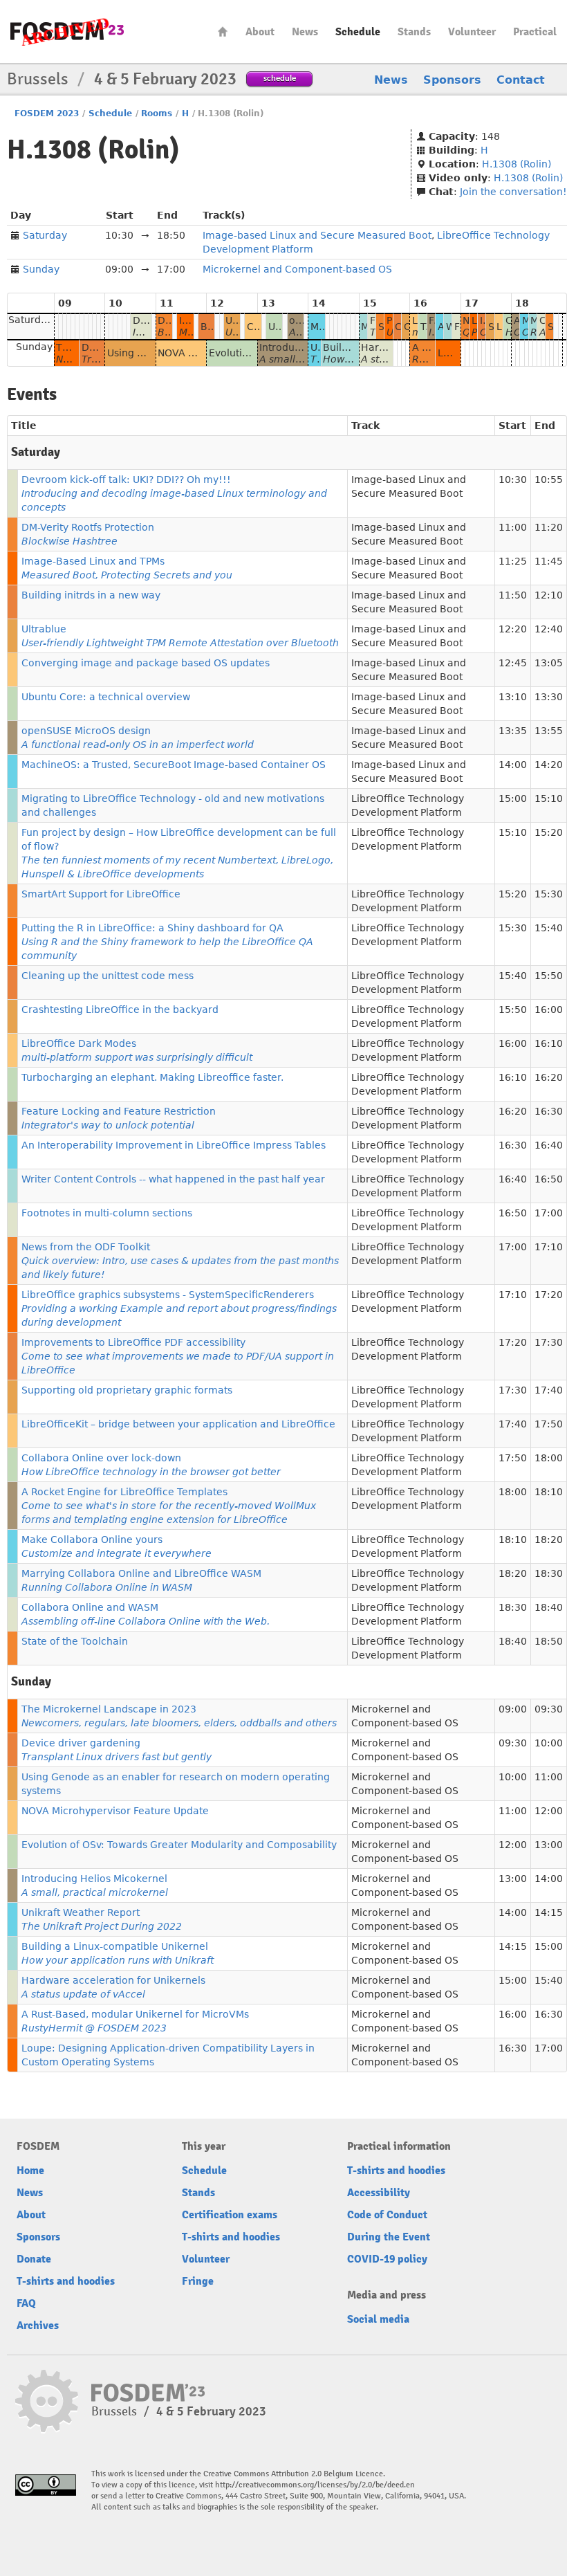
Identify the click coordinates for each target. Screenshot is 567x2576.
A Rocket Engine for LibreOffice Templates (169, 1506)
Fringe (198, 2281)
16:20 (549, 1077)
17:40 (549, 1390)
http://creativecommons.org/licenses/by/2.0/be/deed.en (315, 2485)
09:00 (513, 1709)
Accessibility (379, 2193)
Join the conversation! (513, 192)
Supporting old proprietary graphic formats (127, 1390)
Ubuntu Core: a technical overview (106, 697)
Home (223, 31)
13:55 (549, 731)
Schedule (358, 32)
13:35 (513, 731)
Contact (521, 80)
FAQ (26, 2303)
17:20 (549, 1295)
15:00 (513, 798)
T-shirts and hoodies (66, 2281)
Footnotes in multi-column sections (107, 1213)
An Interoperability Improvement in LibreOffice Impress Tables (174, 1145)
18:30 (549, 1573)
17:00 (549, 1213)
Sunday (41, 269)
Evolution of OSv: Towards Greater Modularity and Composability (179, 1845)
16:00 (549, 1010)
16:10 (549, 1043)
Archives (38, 2326)
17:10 (549, 1247)
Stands (414, 32)
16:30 (549, 1111)
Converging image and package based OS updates (146, 663)
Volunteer (472, 32)
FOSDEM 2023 (47, 113)
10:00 (549, 1743)
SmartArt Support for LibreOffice (101, 894)
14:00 (513, 765)
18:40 (549, 1607)
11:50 (513, 595)
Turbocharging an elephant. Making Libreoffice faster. (152, 1077)
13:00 (549, 1845)
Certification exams (230, 2215)
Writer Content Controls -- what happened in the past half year (173, 1179)
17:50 (549, 1424)
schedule (280, 78)
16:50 (549, 1179)
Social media (378, 2319)
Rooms (157, 113)
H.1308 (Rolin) (517, 164)
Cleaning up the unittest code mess (108, 976)
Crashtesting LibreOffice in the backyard (120, 1010)
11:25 (513, 561)
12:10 (549, 595)
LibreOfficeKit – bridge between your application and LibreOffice (178, 1424)
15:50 (549, 976)
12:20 (513, 629)
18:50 (549, 1641)
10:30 (513, 479)
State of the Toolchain (75, 1641)
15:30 (549, 894)
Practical (535, 32)
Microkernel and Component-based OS (297, 269)
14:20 (549, 765)
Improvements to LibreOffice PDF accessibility (178, 1356)
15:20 (549, 832)
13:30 (549, 697)
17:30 (549, 1342)
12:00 (549, 1811)
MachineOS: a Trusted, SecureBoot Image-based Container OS (174, 765)
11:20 (549, 527)
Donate (34, 2259)
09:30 (549, 1709)
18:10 (549, 1492)
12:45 (513, 663)
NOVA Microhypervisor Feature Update (115, 1811)
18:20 (549, 1540)
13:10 (513, 697)
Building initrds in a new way (91, 595)
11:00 (513, 527)
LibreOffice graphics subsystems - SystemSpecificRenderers (179, 1308)
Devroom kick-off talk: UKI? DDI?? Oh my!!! (174, 493)
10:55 (549, 479)
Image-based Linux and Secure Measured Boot (317, 235)
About (260, 32)
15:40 (549, 928)
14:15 (549, 1912)
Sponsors (452, 80)
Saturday (45, 235)
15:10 (549, 798)
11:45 (549, 561)
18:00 (549, 1458)
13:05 (549, 663)
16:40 (549, 1145)
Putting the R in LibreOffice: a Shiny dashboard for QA (167, 942)
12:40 (549, 629)
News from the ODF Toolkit (180, 1261)
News (305, 32)
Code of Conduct (387, 2215)
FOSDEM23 (67, 31)
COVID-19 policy (387, 2259)
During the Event (389, 2237)
